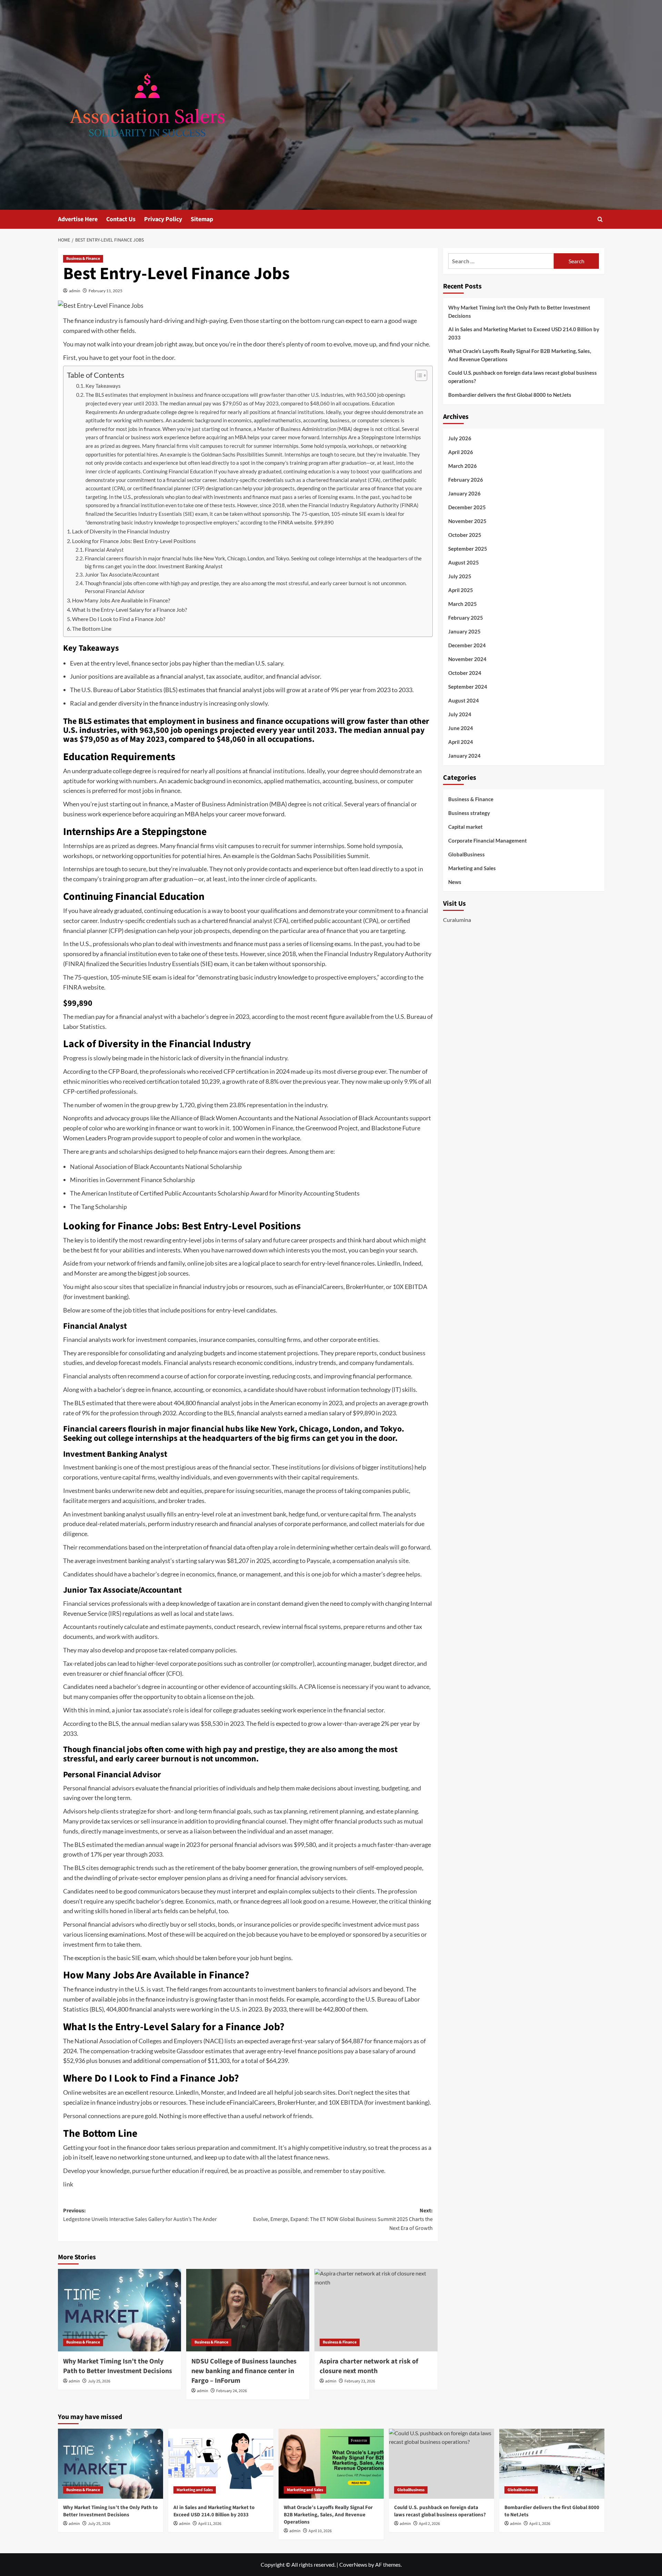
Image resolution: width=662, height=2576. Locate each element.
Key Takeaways (103, 386)
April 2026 (461, 452)
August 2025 (464, 562)
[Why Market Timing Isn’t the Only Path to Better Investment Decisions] (119, 2310)
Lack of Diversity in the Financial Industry (121, 531)
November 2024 (467, 659)
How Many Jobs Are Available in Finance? (121, 600)
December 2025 (467, 507)
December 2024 (467, 645)
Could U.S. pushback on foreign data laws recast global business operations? (523, 377)
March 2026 (463, 466)
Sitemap (202, 219)
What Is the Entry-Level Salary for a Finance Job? (129, 609)
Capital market (465, 826)
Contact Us (121, 219)
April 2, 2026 (429, 2524)
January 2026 (464, 493)
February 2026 (466, 480)
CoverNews (353, 2564)
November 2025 (467, 521)
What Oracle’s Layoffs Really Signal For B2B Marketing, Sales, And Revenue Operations (520, 355)
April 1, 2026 (540, 2524)
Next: (343, 2219)
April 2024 (461, 742)
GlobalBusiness (467, 854)
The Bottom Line (92, 628)
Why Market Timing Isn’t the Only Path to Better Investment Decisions (118, 2366)
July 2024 (460, 714)
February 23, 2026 (360, 2381)
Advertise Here (78, 219)
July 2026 (460, 438)
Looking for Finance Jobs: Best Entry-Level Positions (134, 541)
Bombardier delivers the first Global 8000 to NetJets (510, 395)
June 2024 (461, 728)
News (455, 882)
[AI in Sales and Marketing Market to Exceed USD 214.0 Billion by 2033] (221, 2464)
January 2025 (464, 631)
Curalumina (457, 920)
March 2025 (463, 604)
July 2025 (460, 576)
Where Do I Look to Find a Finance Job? (119, 619)
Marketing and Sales (472, 868)
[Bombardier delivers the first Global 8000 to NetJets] (552, 2464)
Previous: (140, 2215)
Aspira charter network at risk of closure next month (369, 2366)
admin (75, 291)
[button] (600, 219)
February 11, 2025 (106, 291)
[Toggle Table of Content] (418, 375)
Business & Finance (83, 259)
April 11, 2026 (210, 2524)
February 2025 (466, 618)
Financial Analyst (104, 550)
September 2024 (468, 687)
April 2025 (461, 590)
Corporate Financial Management (488, 840)
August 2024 (464, 700)
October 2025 (465, 535)
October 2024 (465, 673)
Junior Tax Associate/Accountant (122, 575)
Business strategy (469, 813)
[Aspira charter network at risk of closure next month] (376, 2310)
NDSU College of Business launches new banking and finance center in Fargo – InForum (244, 2371)
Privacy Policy (163, 219)
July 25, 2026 (99, 2381)
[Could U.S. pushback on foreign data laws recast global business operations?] (442, 2464)
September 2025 (468, 549)
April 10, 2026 (320, 2531)
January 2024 (464, 756)
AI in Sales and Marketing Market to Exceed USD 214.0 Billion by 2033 (524, 333)
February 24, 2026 (232, 2391)
